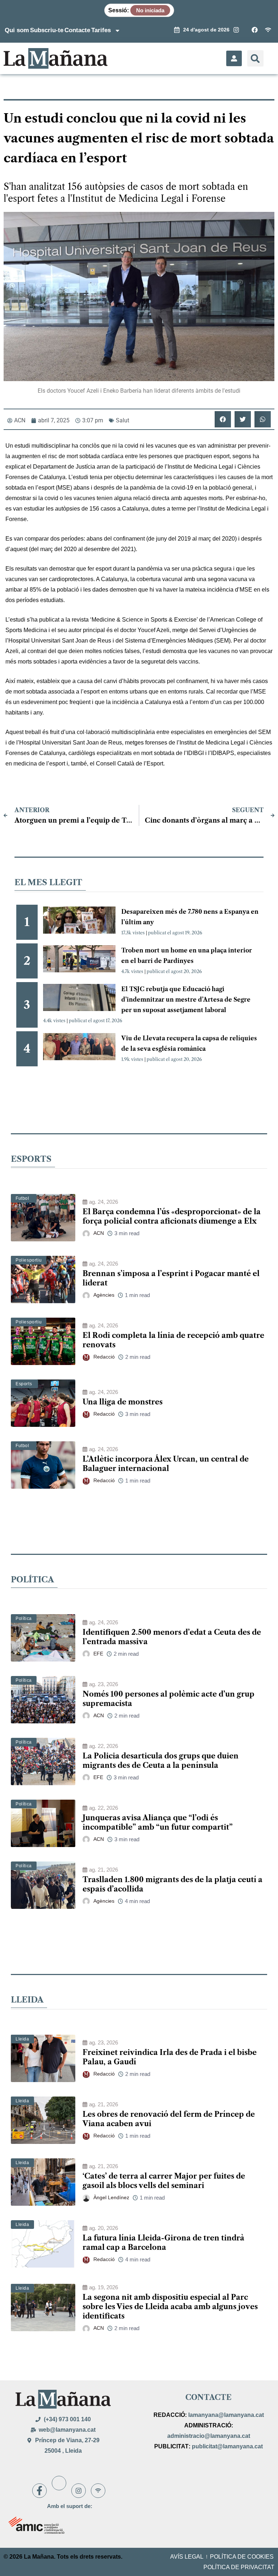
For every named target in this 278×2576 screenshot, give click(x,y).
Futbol (22, 1198)
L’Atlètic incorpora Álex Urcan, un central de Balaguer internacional (166, 1464)
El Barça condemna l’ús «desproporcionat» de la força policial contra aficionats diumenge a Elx (172, 1216)
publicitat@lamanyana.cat (227, 2446)
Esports (24, 1384)
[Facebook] (39, 2491)
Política (24, 1618)
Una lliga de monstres (123, 1402)
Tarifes (101, 30)
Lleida (22, 2039)
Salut (123, 420)
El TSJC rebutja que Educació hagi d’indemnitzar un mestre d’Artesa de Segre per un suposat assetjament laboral (186, 999)
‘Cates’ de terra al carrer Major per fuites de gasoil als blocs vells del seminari (164, 2181)
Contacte (77, 30)
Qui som (17, 30)
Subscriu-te (47, 30)
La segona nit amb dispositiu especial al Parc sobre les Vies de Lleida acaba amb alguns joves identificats (170, 2307)
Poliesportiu (29, 1260)
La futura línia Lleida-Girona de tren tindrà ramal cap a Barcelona (163, 2243)
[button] (255, 58)
